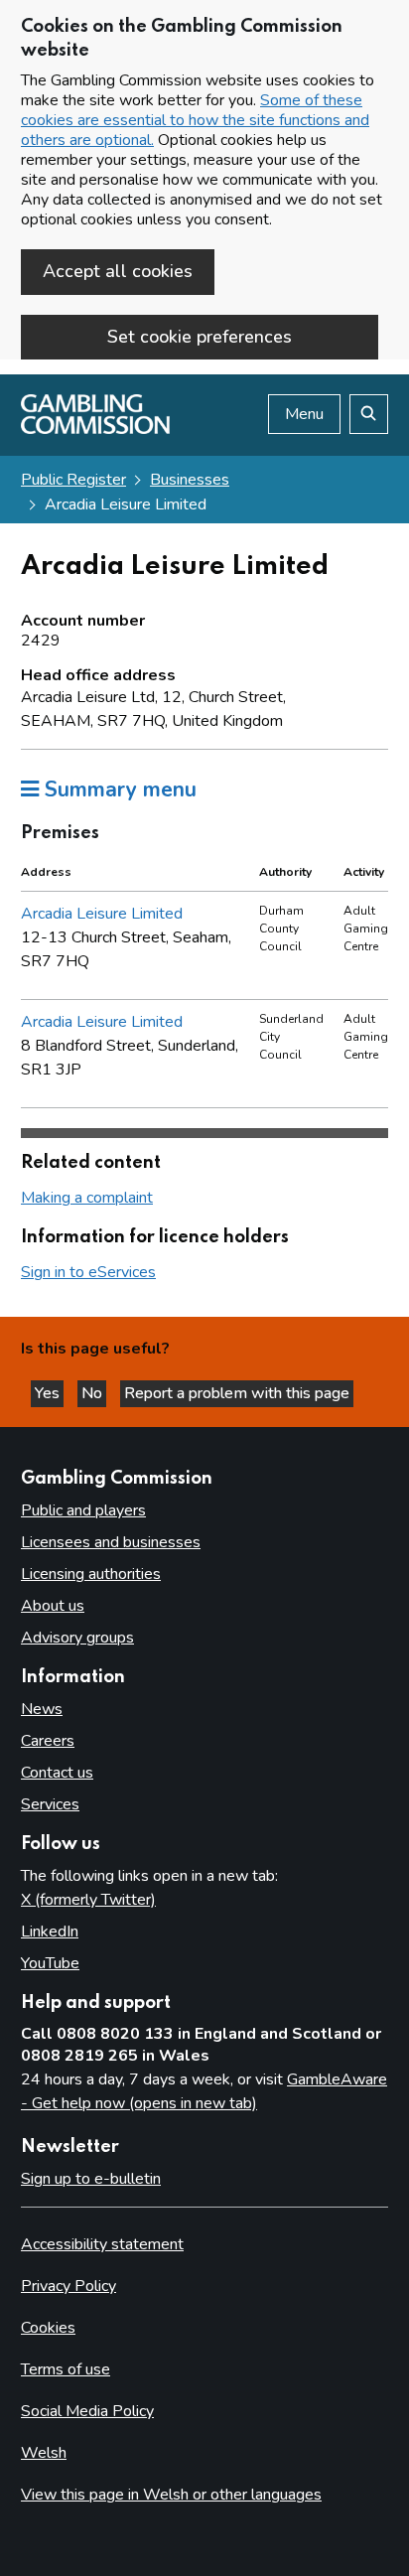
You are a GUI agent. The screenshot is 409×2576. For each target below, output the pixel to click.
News (42, 1709)
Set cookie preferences (200, 337)
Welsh (44, 2453)
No (94, 1393)
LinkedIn (50, 1932)
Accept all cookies (118, 271)
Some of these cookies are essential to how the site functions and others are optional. (195, 120)
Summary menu (118, 789)
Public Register (73, 480)
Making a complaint (87, 1198)
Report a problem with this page (237, 1393)
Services (50, 1804)
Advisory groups (77, 1638)
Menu (304, 414)
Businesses (190, 480)
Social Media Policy (87, 2411)
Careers (48, 1741)
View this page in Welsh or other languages (171, 2495)
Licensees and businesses (111, 1542)
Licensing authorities (91, 1574)
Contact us (57, 1773)
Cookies (48, 2328)
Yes (49, 1393)
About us (53, 1606)
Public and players (83, 1510)
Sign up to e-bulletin (91, 2179)
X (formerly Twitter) (88, 1900)
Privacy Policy (68, 2286)
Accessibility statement (102, 2244)
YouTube (50, 1963)
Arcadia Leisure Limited (102, 914)
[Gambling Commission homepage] (95, 429)
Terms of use (66, 2369)
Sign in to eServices (88, 1272)
